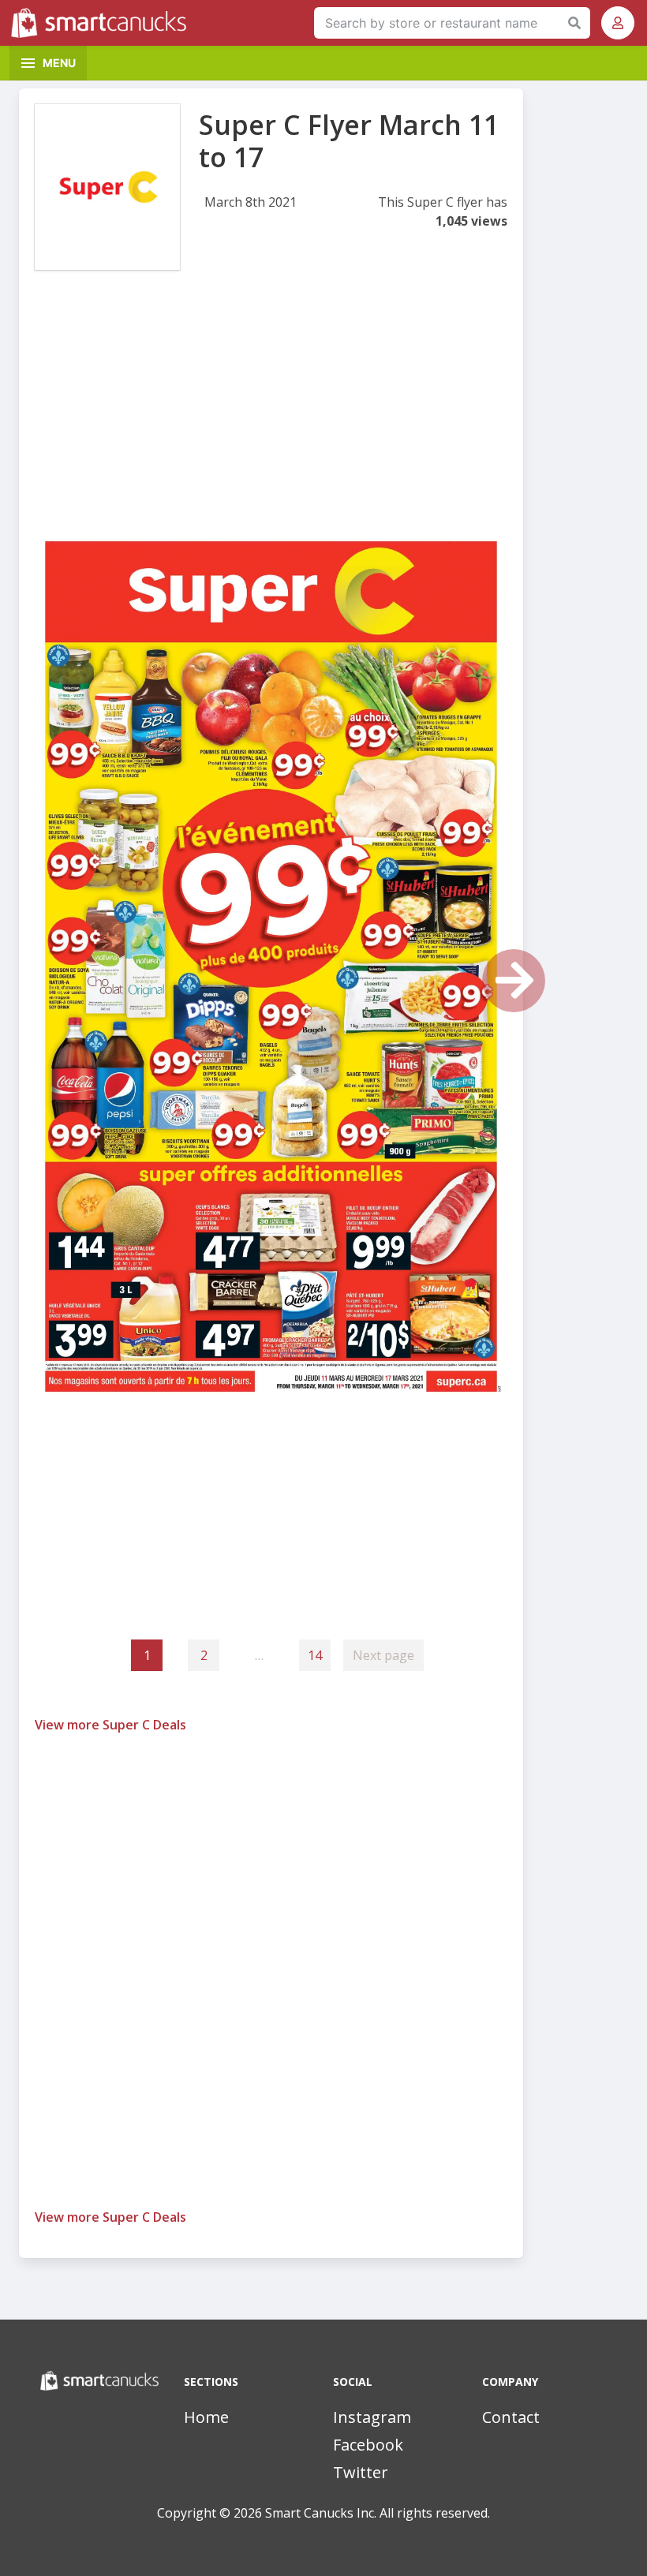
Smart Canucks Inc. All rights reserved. (378, 2513)
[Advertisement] (271, 415)
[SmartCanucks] (103, 23)
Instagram (372, 2417)
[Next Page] (514, 981)
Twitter (361, 2472)
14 (315, 1655)
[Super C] (107, 187)
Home (206, 2417)
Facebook (368, 2445)
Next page (383, 1655)
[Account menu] (618, 23)
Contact (511, 2417)
